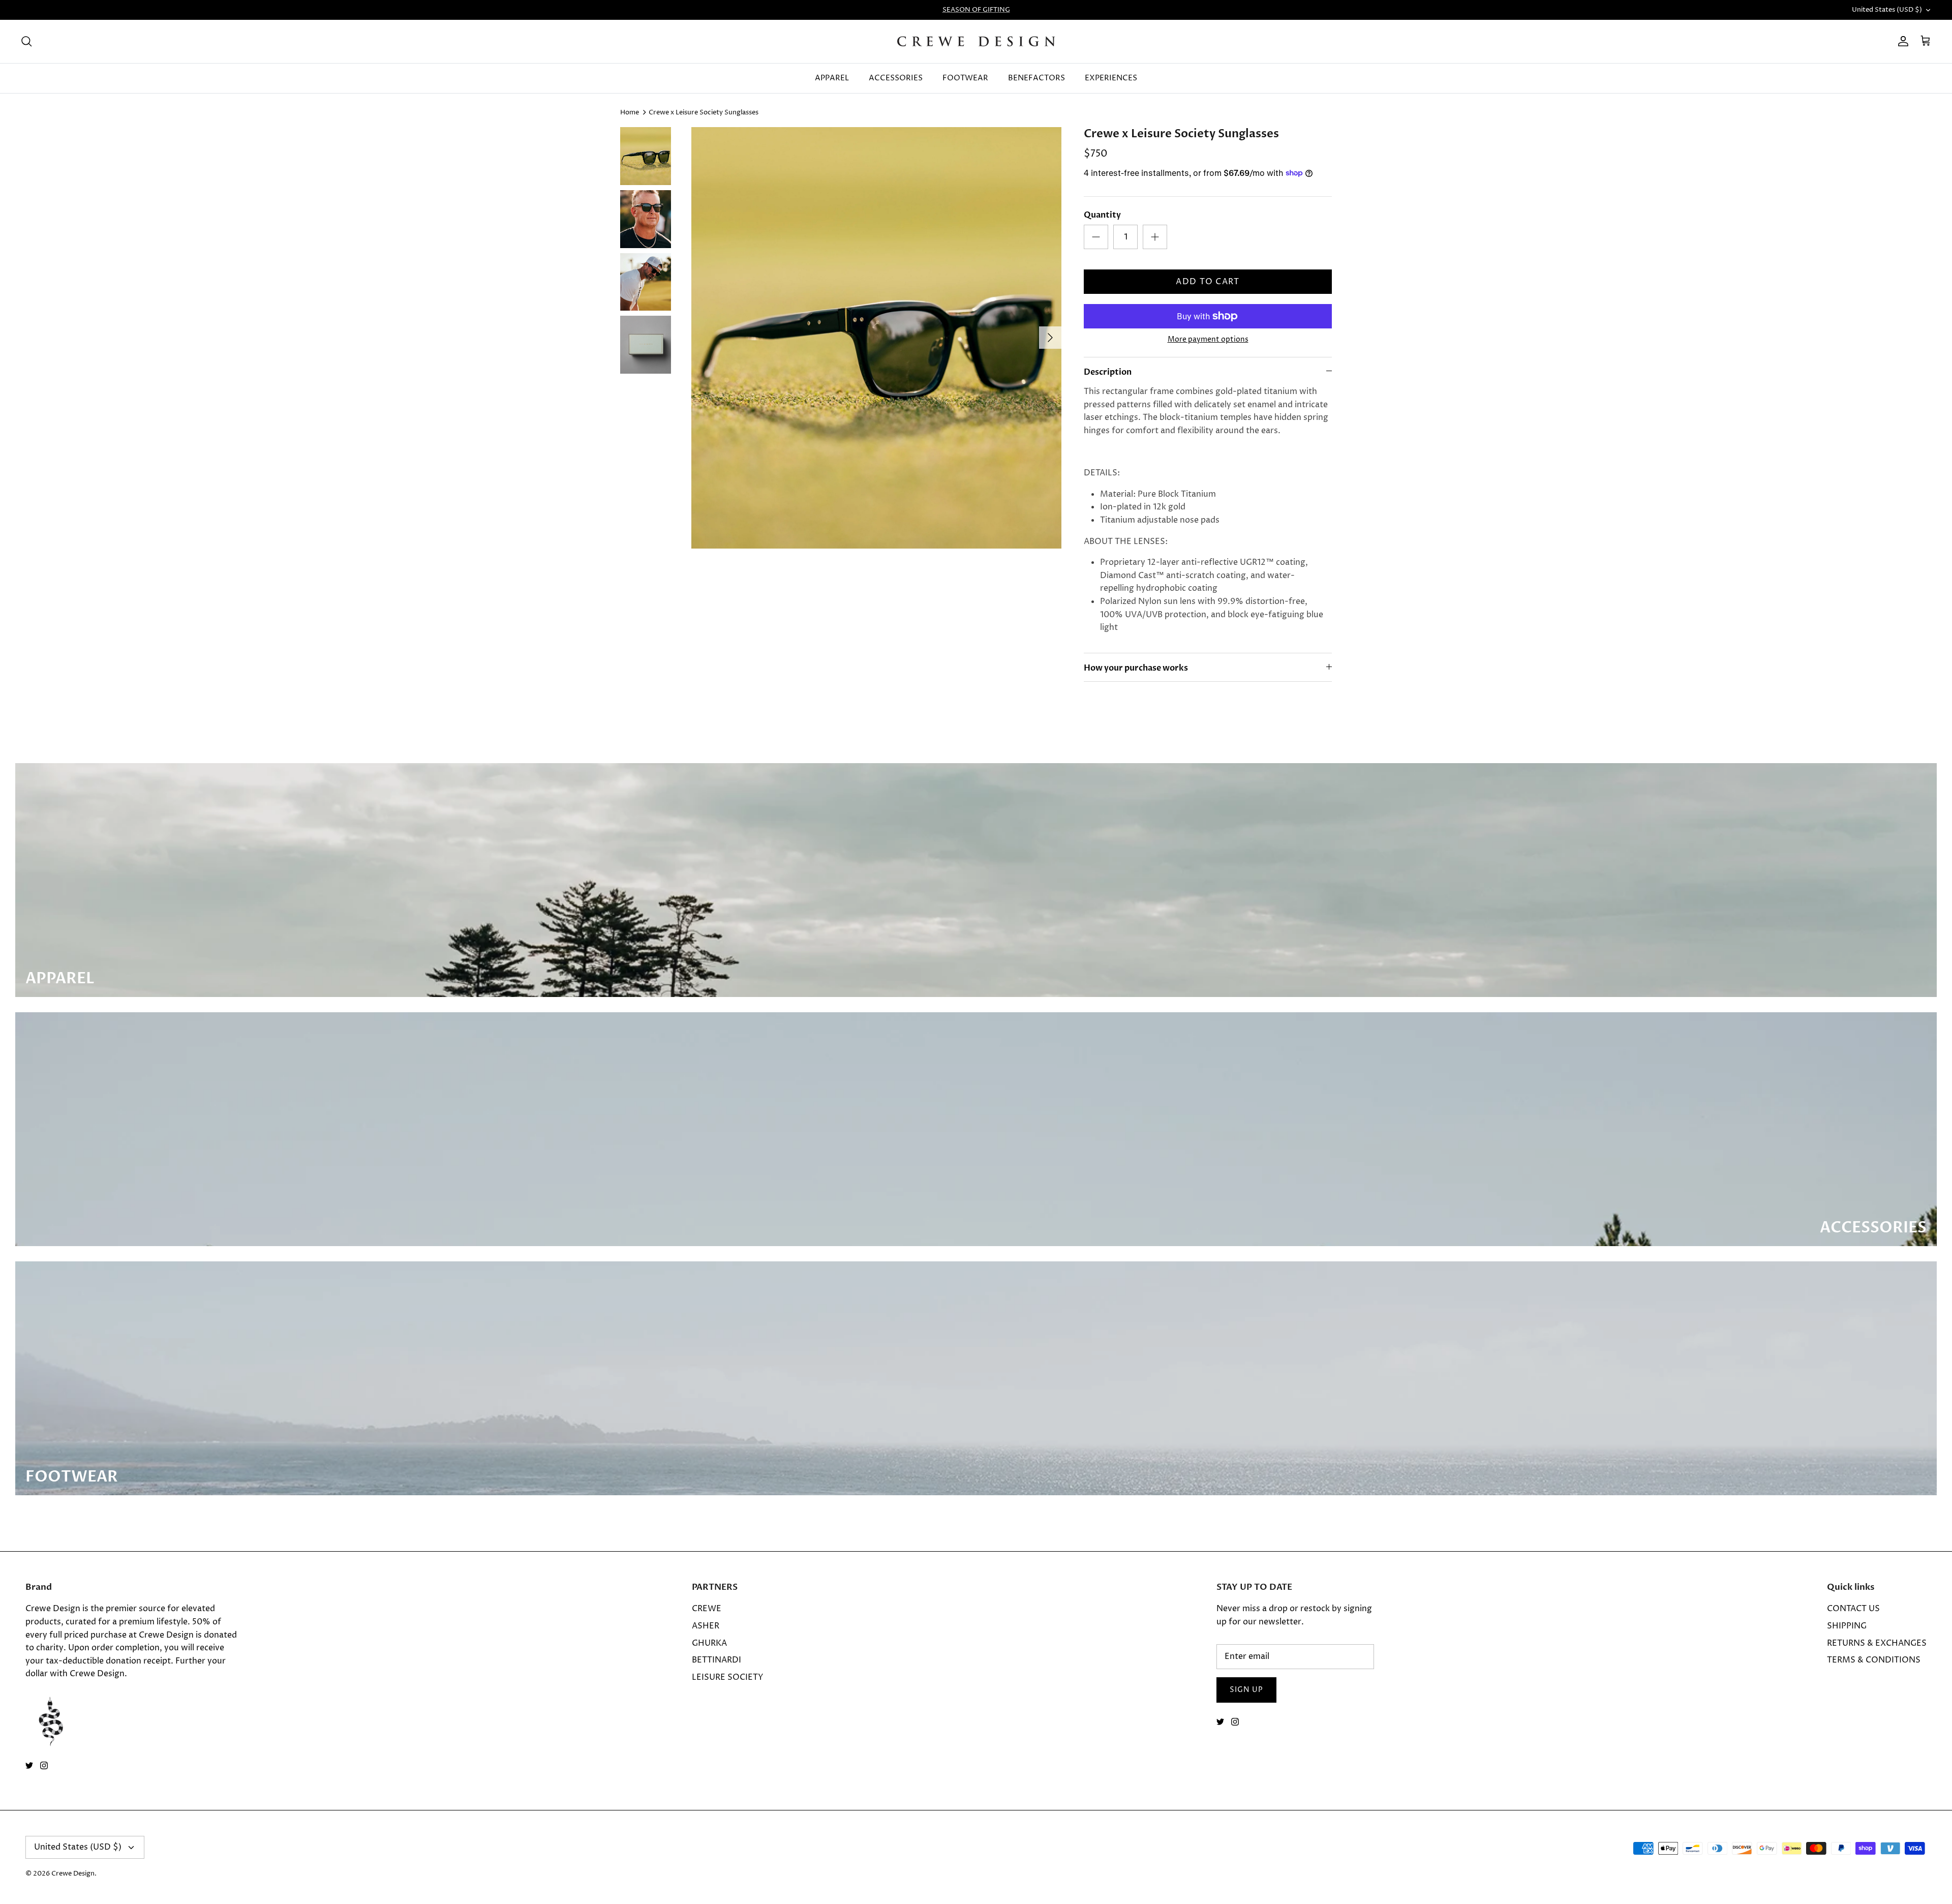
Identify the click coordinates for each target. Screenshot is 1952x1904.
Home (630, 112)
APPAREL (832, 78)
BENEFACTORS (1036, 78)
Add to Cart (1208, 282)
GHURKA (709, 1643)
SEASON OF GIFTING (976, 10)
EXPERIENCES (1111, 78)
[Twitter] (29, 1765)
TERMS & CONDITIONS (1874, 1660)
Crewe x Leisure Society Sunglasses (704, 112)
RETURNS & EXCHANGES (1877, 1643)
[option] (876, 338)
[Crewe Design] (976, 41)
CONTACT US (1853, 1609)
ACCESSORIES (896, 78)
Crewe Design (73, 1873)
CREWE (707, 1609)
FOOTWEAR (965, 78)
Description (1108, 372)
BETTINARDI (716, 1660)
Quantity (1102, 215)
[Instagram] (44, 1765)
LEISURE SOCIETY (728, 1677)
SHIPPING (1847, 1626)
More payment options (1208, 340)
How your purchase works (1136, 668)
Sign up (1246, 1690)
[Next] (1050, 338)
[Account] (1901, 41)
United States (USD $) (1887, 10)
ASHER (706, 1626)
